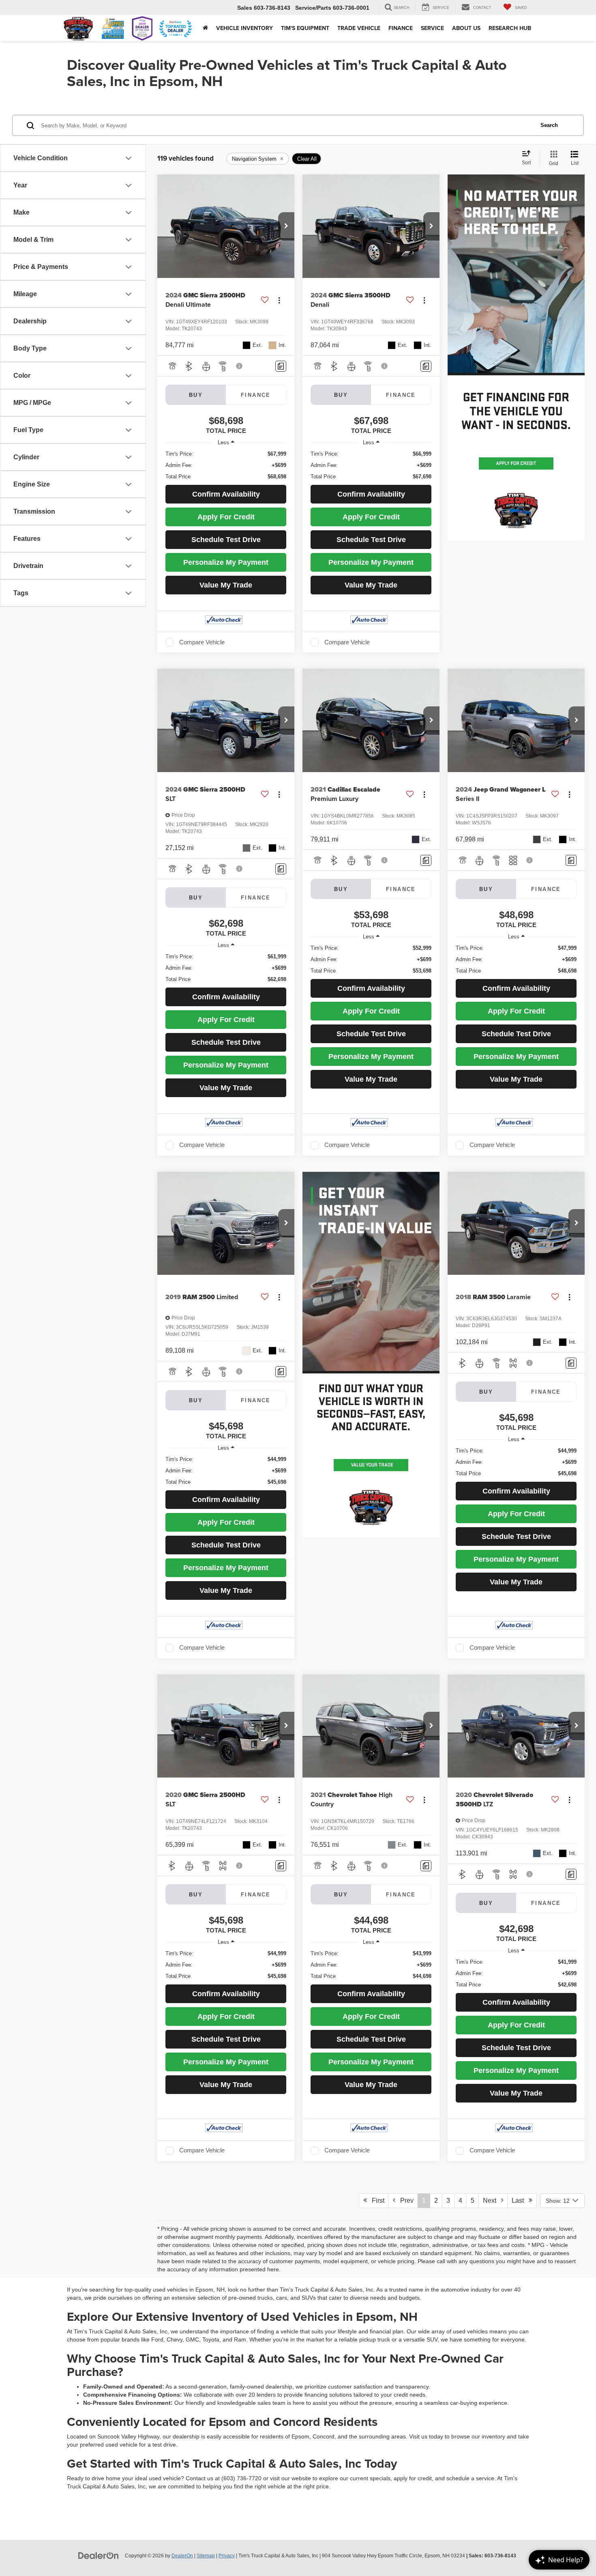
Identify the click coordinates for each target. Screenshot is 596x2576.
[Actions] (279, 300)
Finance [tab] (256, 395)
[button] (286, 226)
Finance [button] (401, 28)
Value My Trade (226, 585)
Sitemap (206, 2556)
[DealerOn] (99, 2555)
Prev (404, 2200)
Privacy (227, 2556)
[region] (226, 465)
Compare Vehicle (202, 642)
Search (549, 125)
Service (432, 28)
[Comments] (281, 366)
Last (520, 2200)
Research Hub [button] (510, 28)
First (376, 2200)
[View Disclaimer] (240, 366)
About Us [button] (466, 28)
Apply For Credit (226, 517)
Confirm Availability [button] (226, 494)
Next (492, 2200)
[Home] (205, 28)
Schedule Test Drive (226, 540)
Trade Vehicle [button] (359, 28)
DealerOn (182, 2556)
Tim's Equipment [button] (305, 28)
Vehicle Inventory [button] (244, 28)
